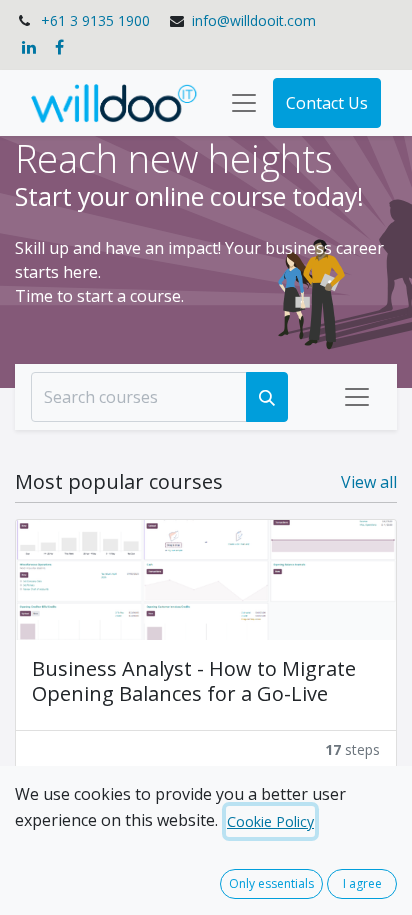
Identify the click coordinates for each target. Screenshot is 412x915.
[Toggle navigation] (357, 397)
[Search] (267, 397)
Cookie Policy (270, 821)
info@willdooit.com (254, 20)
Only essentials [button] (271, 883)
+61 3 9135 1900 (95, 20)
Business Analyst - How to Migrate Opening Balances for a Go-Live (194, 681)
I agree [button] (362, 883)
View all (369, 482)
